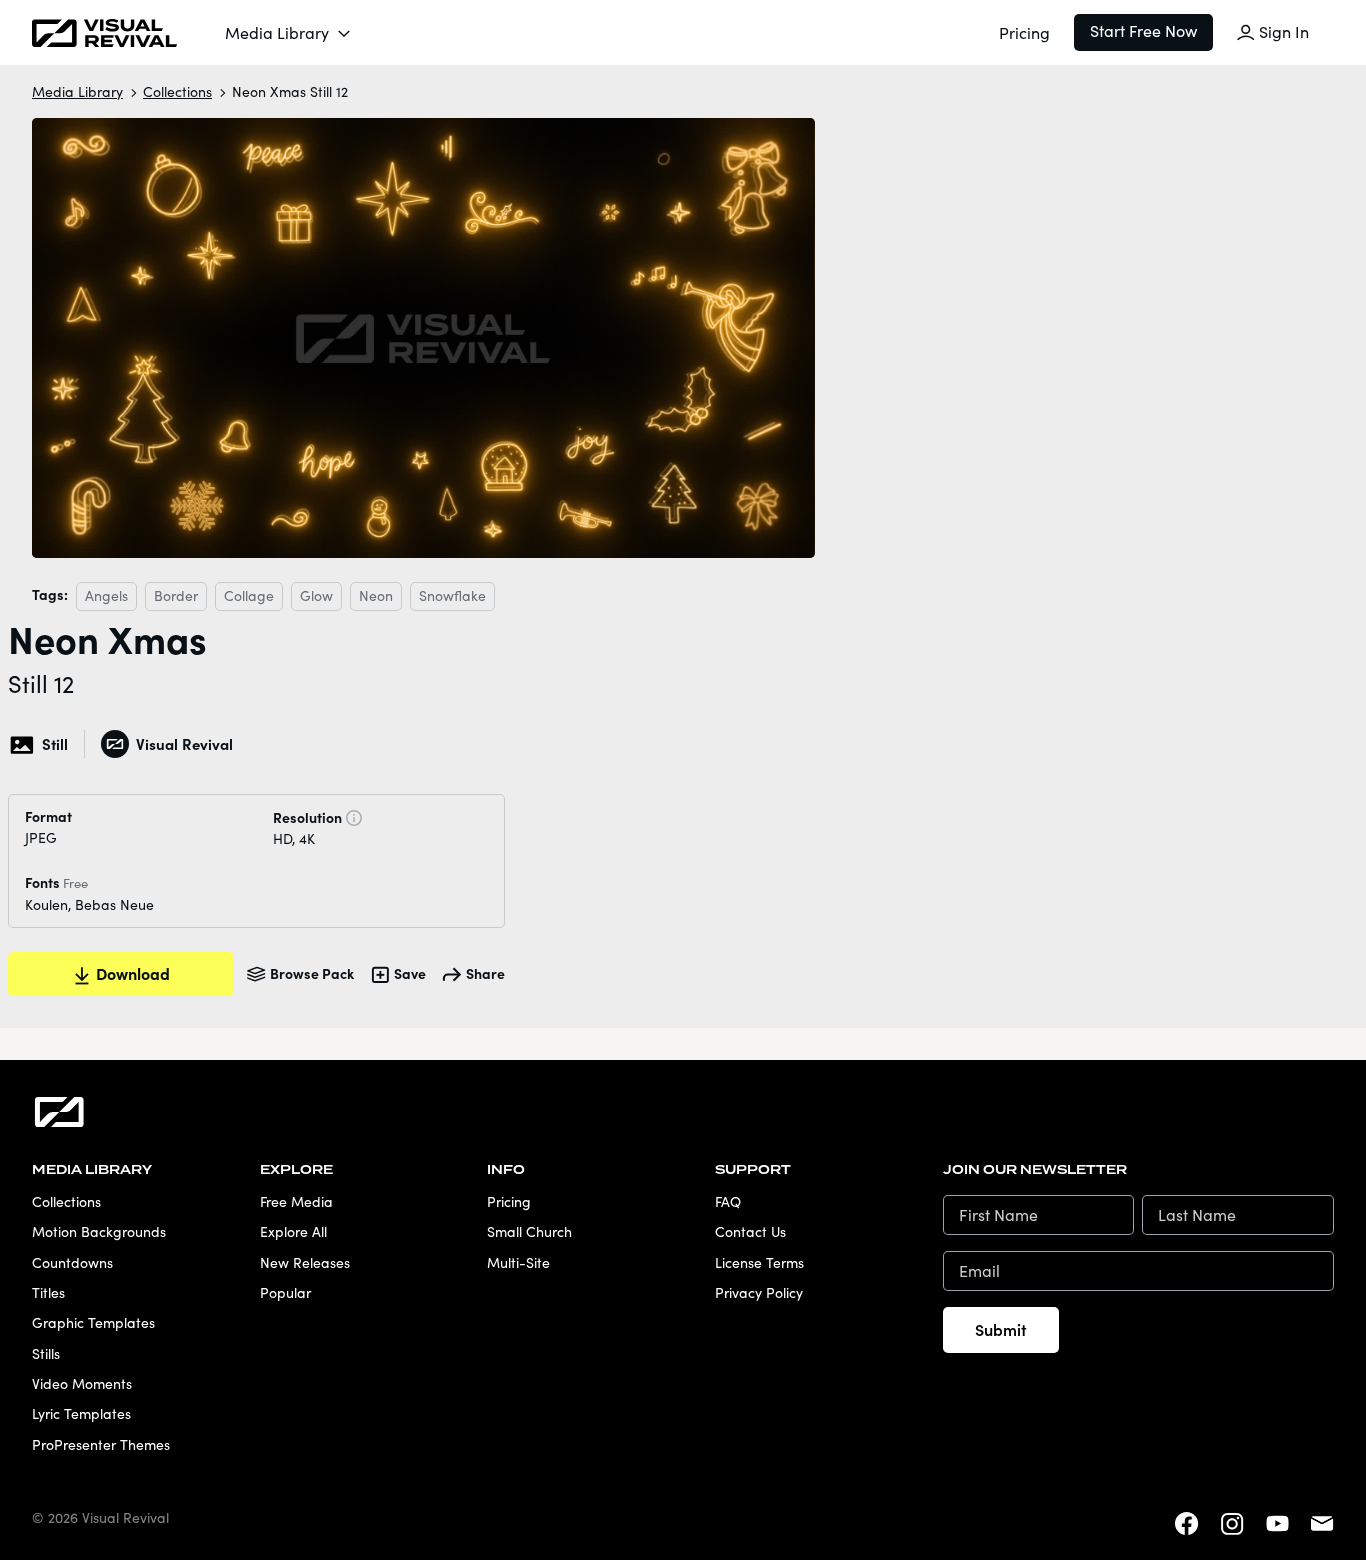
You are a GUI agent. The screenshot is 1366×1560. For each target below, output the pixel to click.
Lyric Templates (81, 1413)
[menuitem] (289, 33)
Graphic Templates (93, 1322)
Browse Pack (312, 973)
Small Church (529, 1231)
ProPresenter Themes (101, 1444)
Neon (376, 595)
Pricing (1024, 32)
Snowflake (452, 595)
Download (133, 973)
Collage (249, 595)
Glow (316, 595)
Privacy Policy (759, 1292)
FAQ (728, 1201)
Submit (1001, 1329)
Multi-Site (518, 1262)
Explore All (293, 1231)
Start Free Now (1143, 30)
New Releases (305, 1262)
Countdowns (72, 1262)
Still (55, 743)
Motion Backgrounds (99, 1231)
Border (176, 595)
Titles (48, 1292)
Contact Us (750, 1231)
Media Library (277, 32)
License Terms (759, 1262)
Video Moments (82, 1383)
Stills (46, 1353)
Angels (106, 595)
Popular (285, 1292)
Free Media (296, 1201)
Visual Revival (184, 743)
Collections (177, 91)
